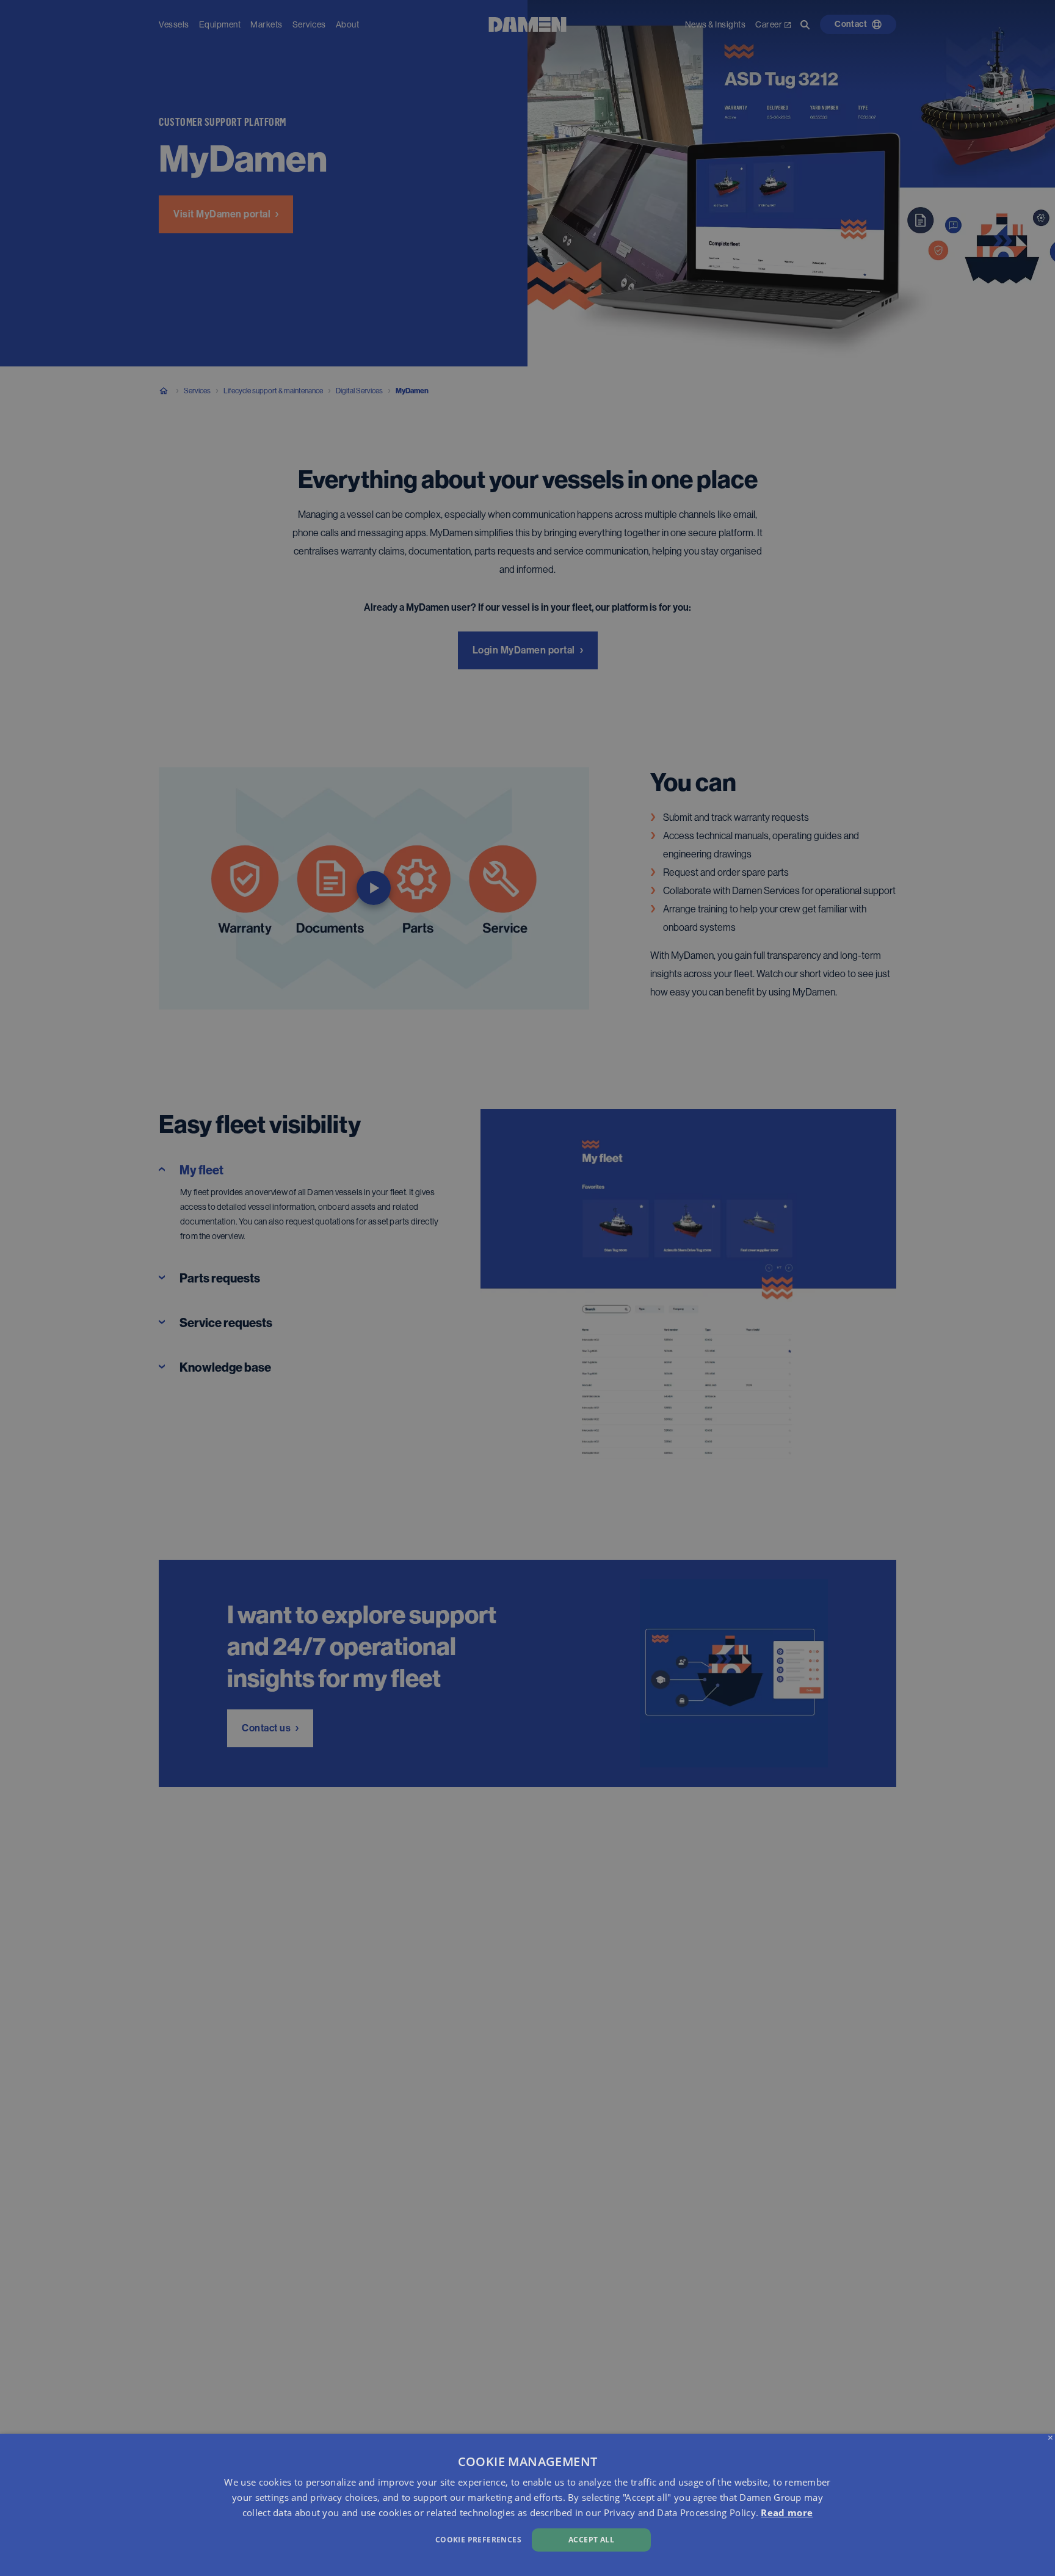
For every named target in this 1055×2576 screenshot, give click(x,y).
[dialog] (527, 2505)
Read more (787, 2512)
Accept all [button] (591, 2540)
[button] (356, 2538)
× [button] (1050, 2438)
